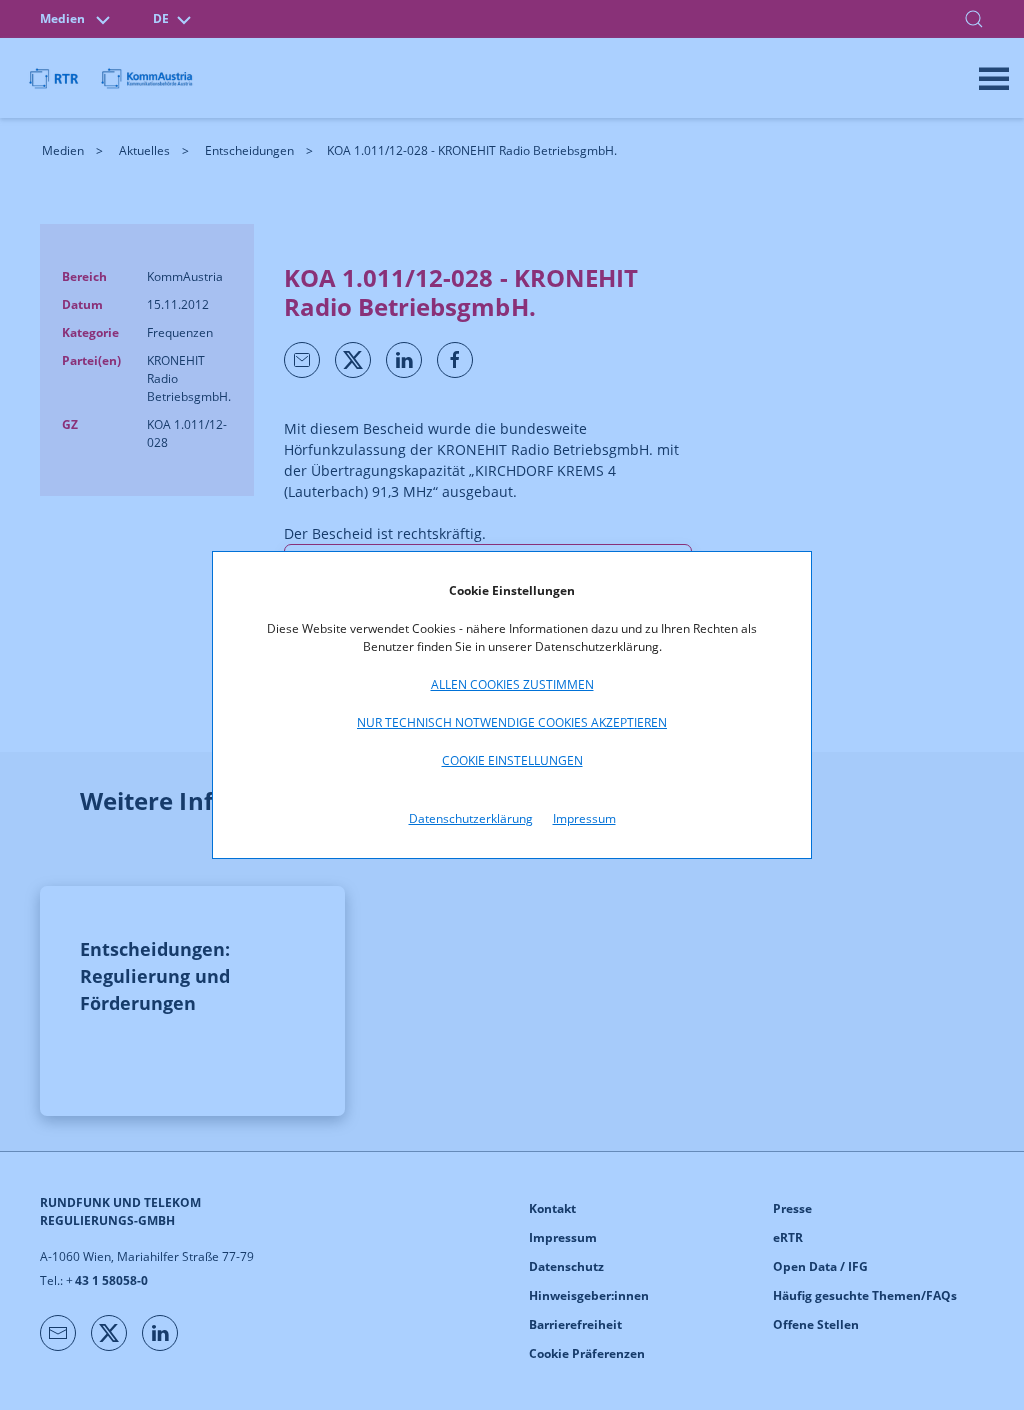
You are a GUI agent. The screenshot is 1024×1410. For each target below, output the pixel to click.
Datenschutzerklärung (471, 818)
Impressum (584, 818)
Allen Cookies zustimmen (512, 684)
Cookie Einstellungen (512, 760)
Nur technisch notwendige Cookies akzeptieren (512, 722)
